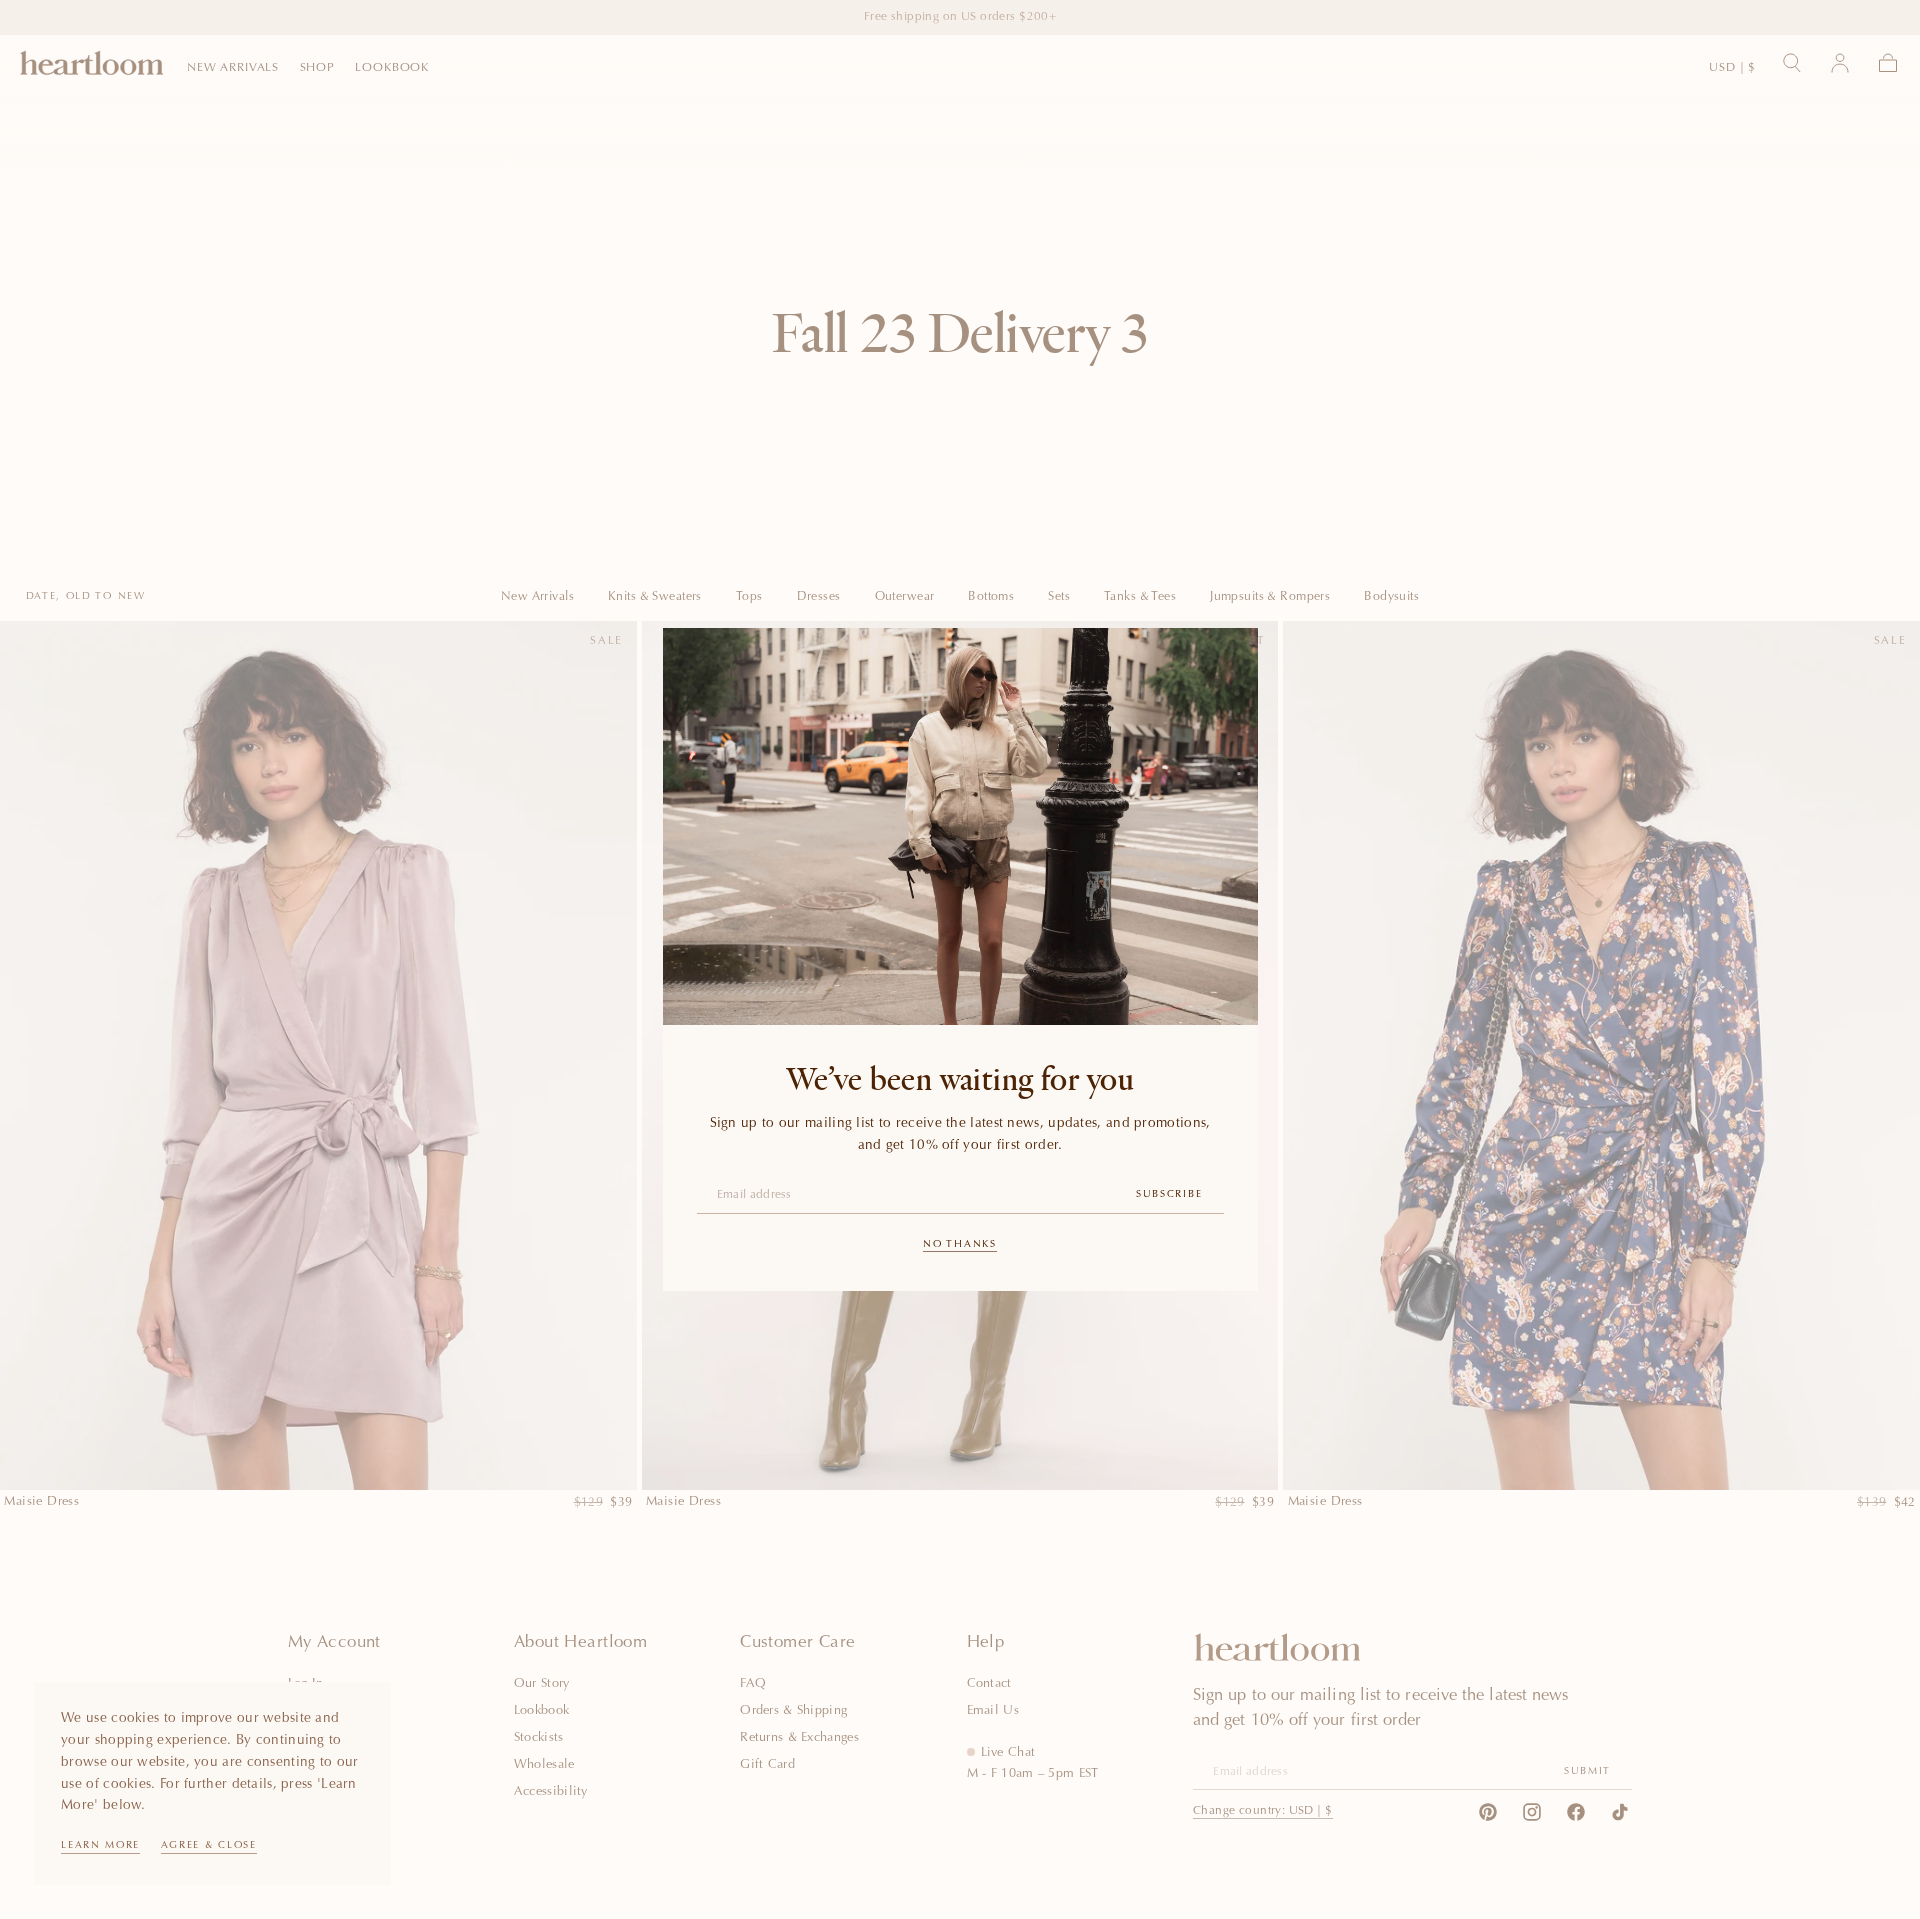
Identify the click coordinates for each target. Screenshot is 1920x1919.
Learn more (100, 1846)
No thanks (959, 1245)
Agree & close (209, 1846)
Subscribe (1169, 1195)
